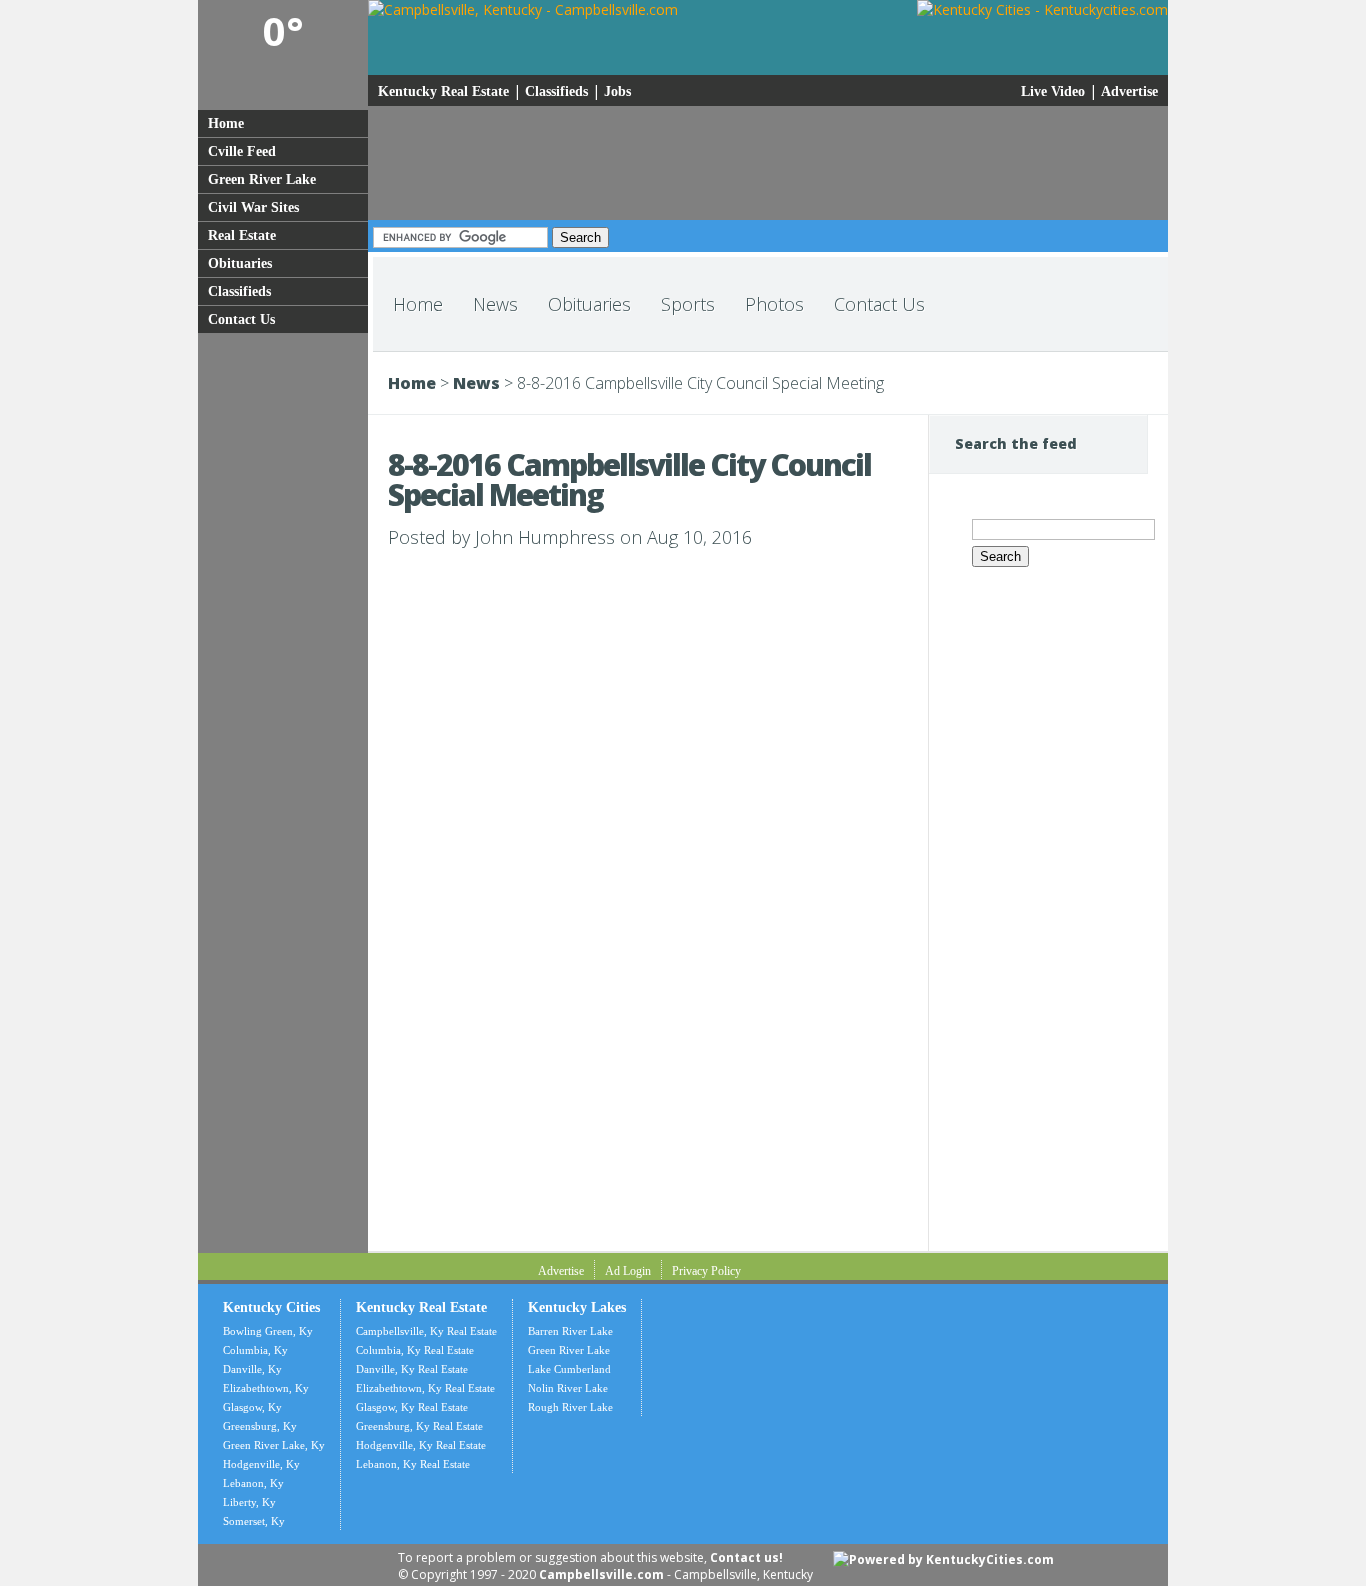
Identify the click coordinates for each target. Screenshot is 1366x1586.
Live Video (1053, 91)
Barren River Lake (570, 1331)
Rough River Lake (570, 1407)
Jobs (617, 91)
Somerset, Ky (254, 1521)
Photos (774, 304)
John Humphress (545, 537)
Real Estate (242, 235)
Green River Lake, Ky (274, 1445)
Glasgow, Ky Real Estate (412, 1407)
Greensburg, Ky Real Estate (419, 1426)
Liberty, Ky (249, 1502)
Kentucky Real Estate (443, 91)
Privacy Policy (706, 1271)
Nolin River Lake (568, 1388)
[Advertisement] (282, 644)
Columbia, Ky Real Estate (415, 1350)
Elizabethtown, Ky (266, 1388)
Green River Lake (262, 179)
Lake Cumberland (569, 1369)
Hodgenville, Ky (261, 1464)
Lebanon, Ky (253, 1483)
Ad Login (628, 1271)
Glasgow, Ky (252, 1407)
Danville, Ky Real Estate (412, 1369)
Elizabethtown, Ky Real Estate (425, 1388)
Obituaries (240, 263)
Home (226, 123)
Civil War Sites (253, 207)
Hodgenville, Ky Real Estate (421, 1445)
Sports (688, 304)
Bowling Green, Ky (268, 1331)
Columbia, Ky (255, 1350)
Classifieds (239, 291)
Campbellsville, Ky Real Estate (426, 1331)
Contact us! (746, 1557)
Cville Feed (242, 151)
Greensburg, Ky (260, 1426)
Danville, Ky (252, 1369)
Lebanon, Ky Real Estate (413, 1464)
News (495, 304)
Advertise (1129, 91)
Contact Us (241, 319)
